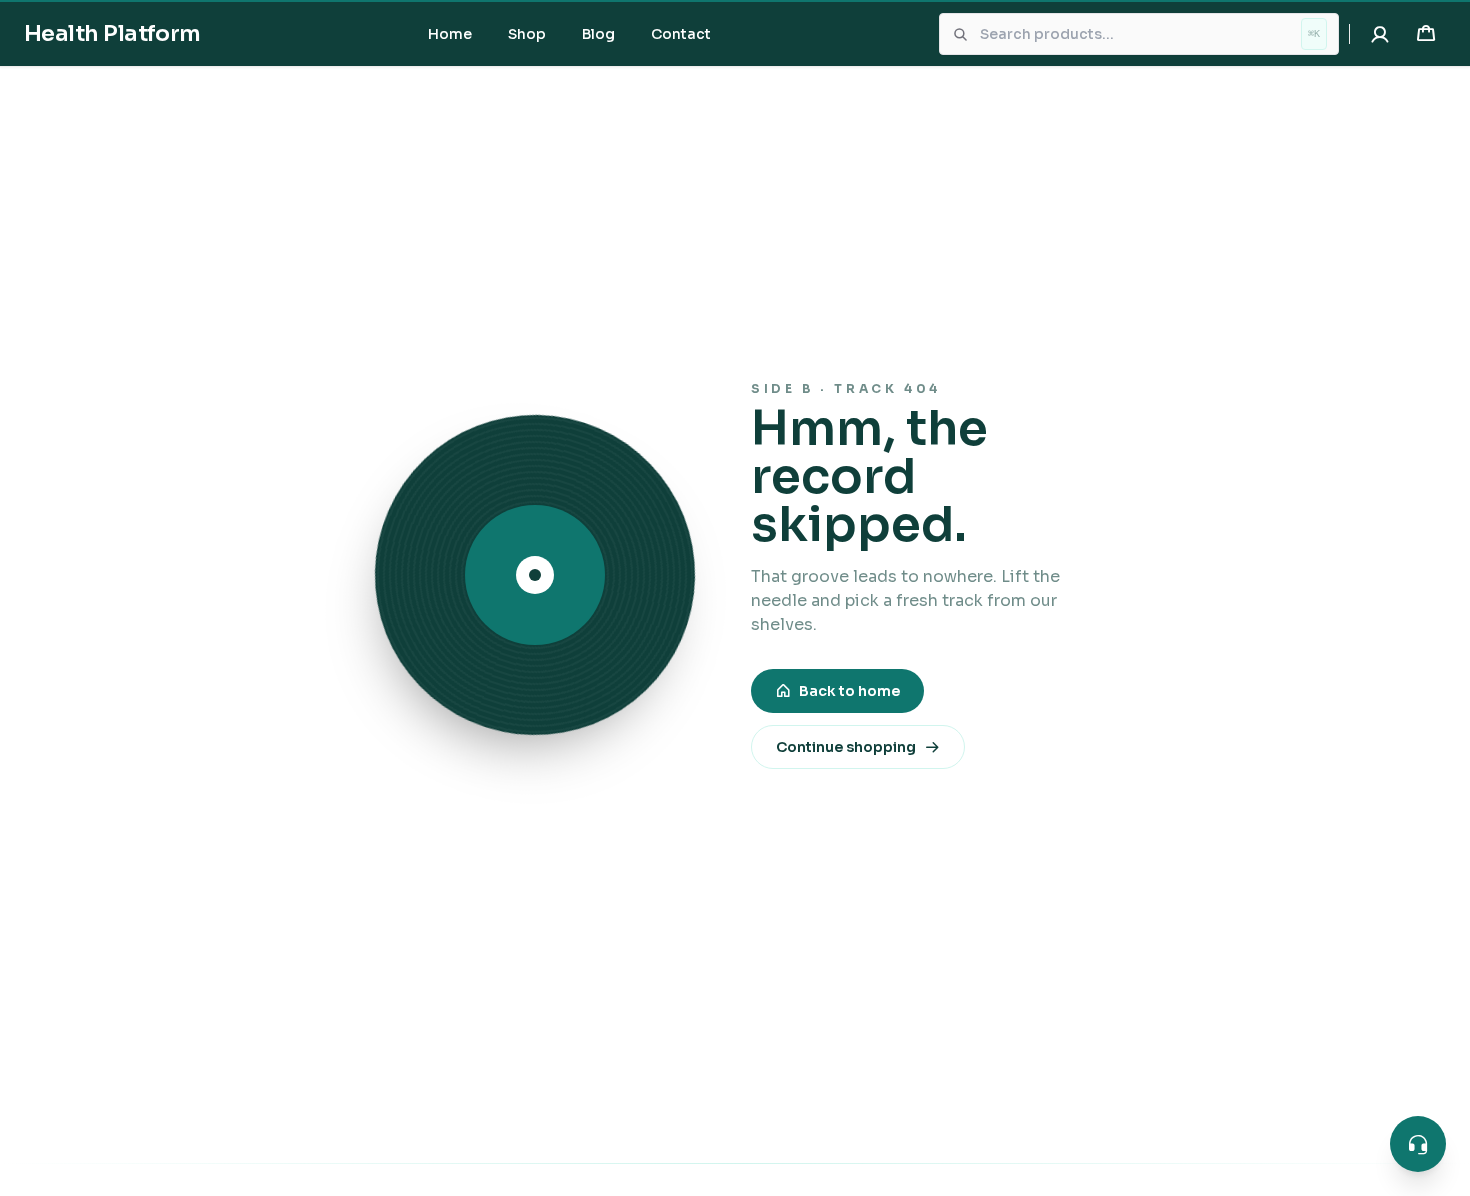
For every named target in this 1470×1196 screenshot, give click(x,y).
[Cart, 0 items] (1426, 34)
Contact (681, 34)
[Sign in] (1380, 34)
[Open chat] (1418, 1144)
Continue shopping (846, 747)
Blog (598, 34)
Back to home (849, 691)
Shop (527, 34)
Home (450, 34)
